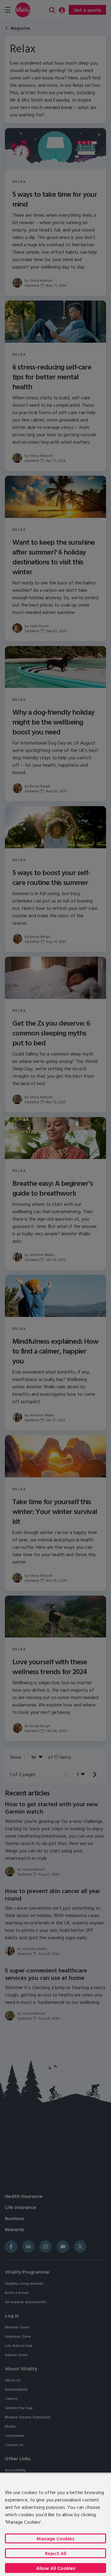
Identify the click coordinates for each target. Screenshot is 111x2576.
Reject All (56, 2553)
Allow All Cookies (56, 2568)
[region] (55, 2524)
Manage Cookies (55, 2538)
